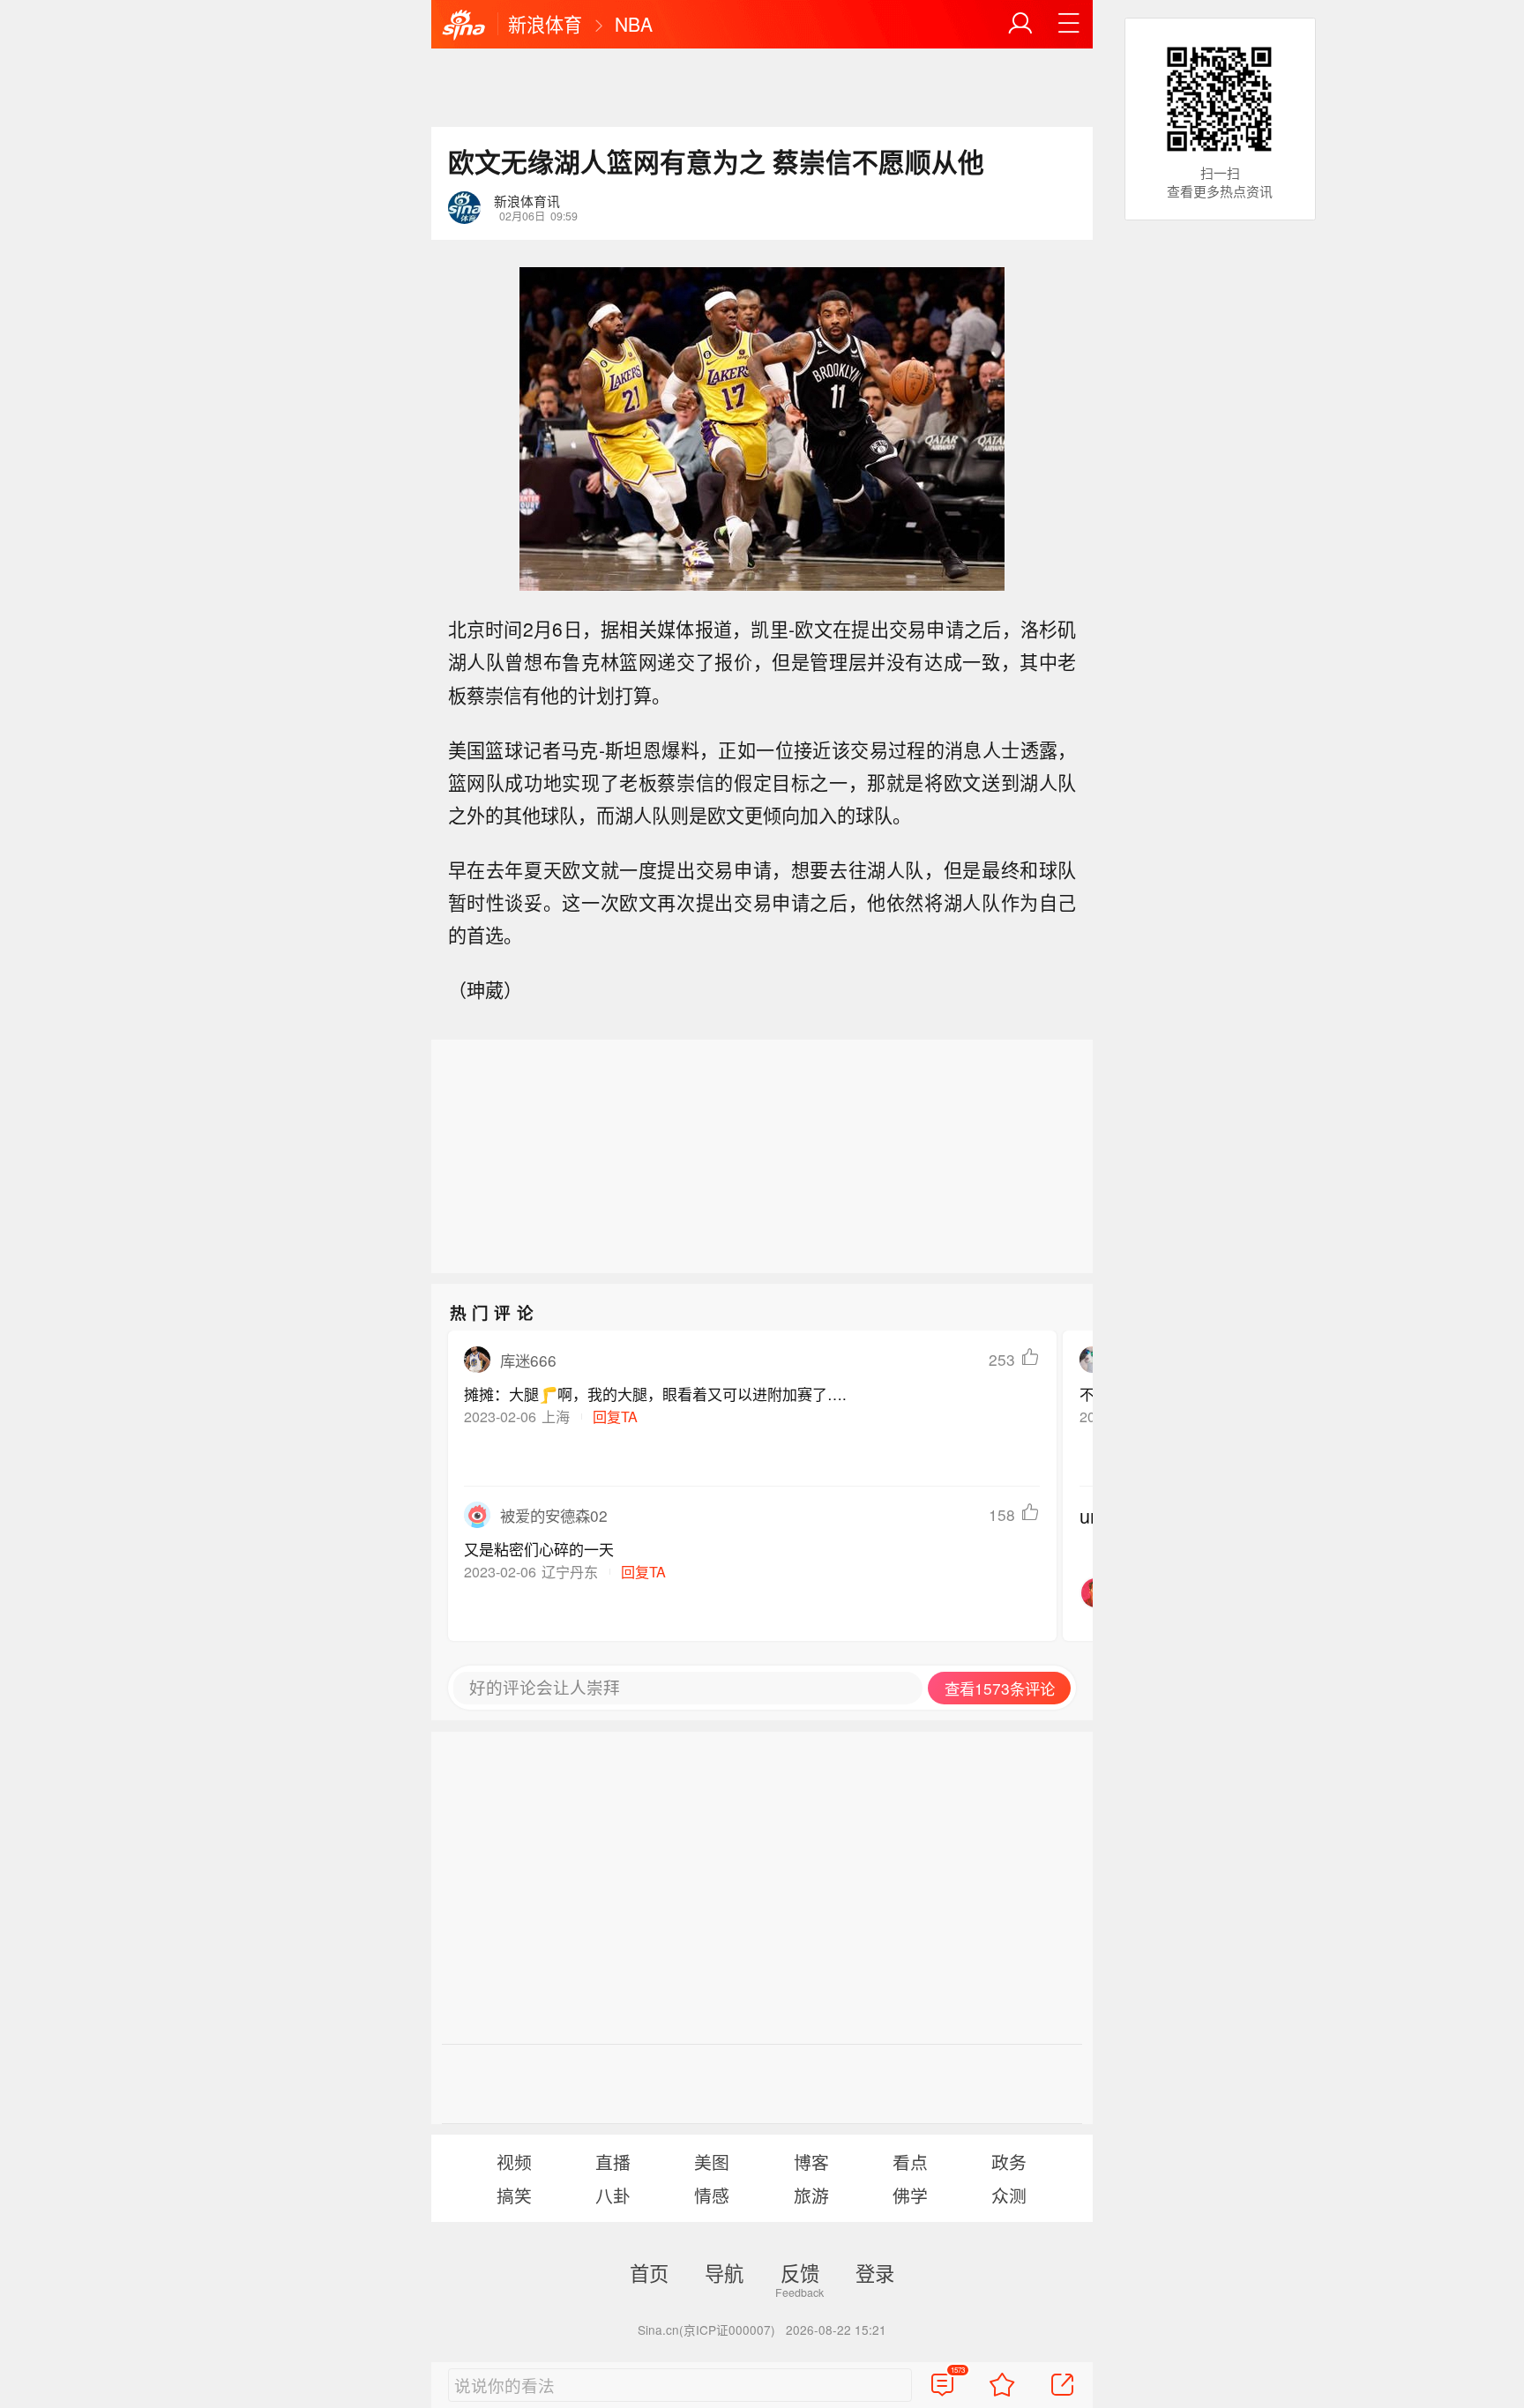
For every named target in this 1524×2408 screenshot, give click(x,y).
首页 (649, 2272)
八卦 (613, 2195)
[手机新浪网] (464, 26)
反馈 (800, 2272)
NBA (634, 24)
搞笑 (514, 2195)
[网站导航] (1069, 24)
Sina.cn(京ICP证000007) (706, 2330)
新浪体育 (545, 24)
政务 (1009, 2162)
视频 (514, 2162)
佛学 (910, 2195)
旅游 (811, 2195)
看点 (910, 2162)
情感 (712, 2195)
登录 (875, 2272)
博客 (811, 2162)
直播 (613, 2162)
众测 (1009, 2195)
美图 (712, 2162)
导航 (724, 2272)
